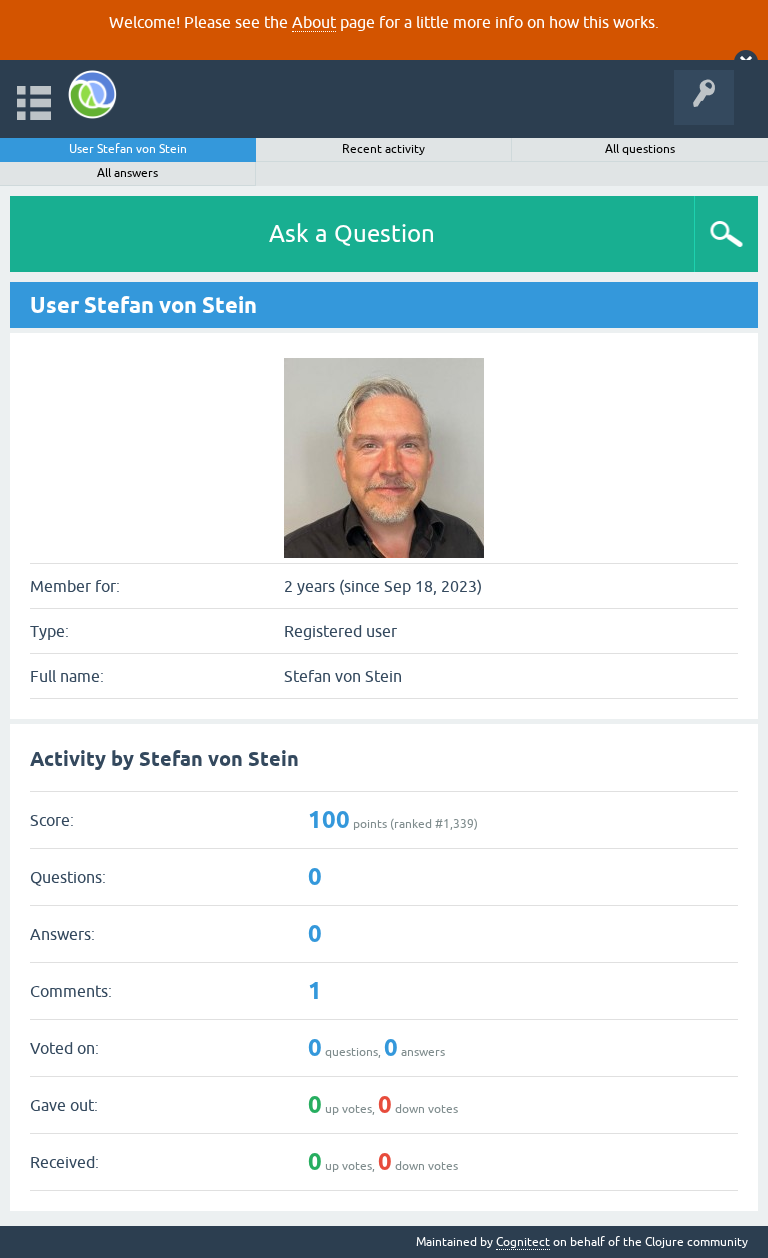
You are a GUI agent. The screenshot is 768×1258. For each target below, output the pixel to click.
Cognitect (523, 1242)
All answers (127, 173)
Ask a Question (352, 233)
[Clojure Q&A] (92, 94)
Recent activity (383, 149)
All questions (640, 149)
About (314, 22)
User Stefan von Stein (128, 149)
